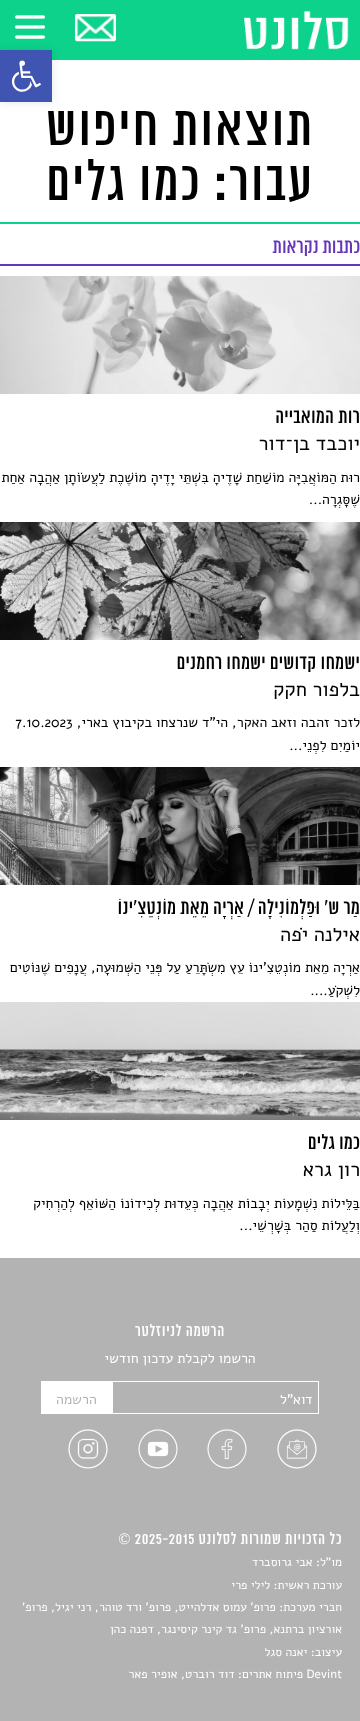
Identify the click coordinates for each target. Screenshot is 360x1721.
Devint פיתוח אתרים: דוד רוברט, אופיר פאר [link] (235, 1675)
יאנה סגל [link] (286, 1653)
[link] (26, 76)
